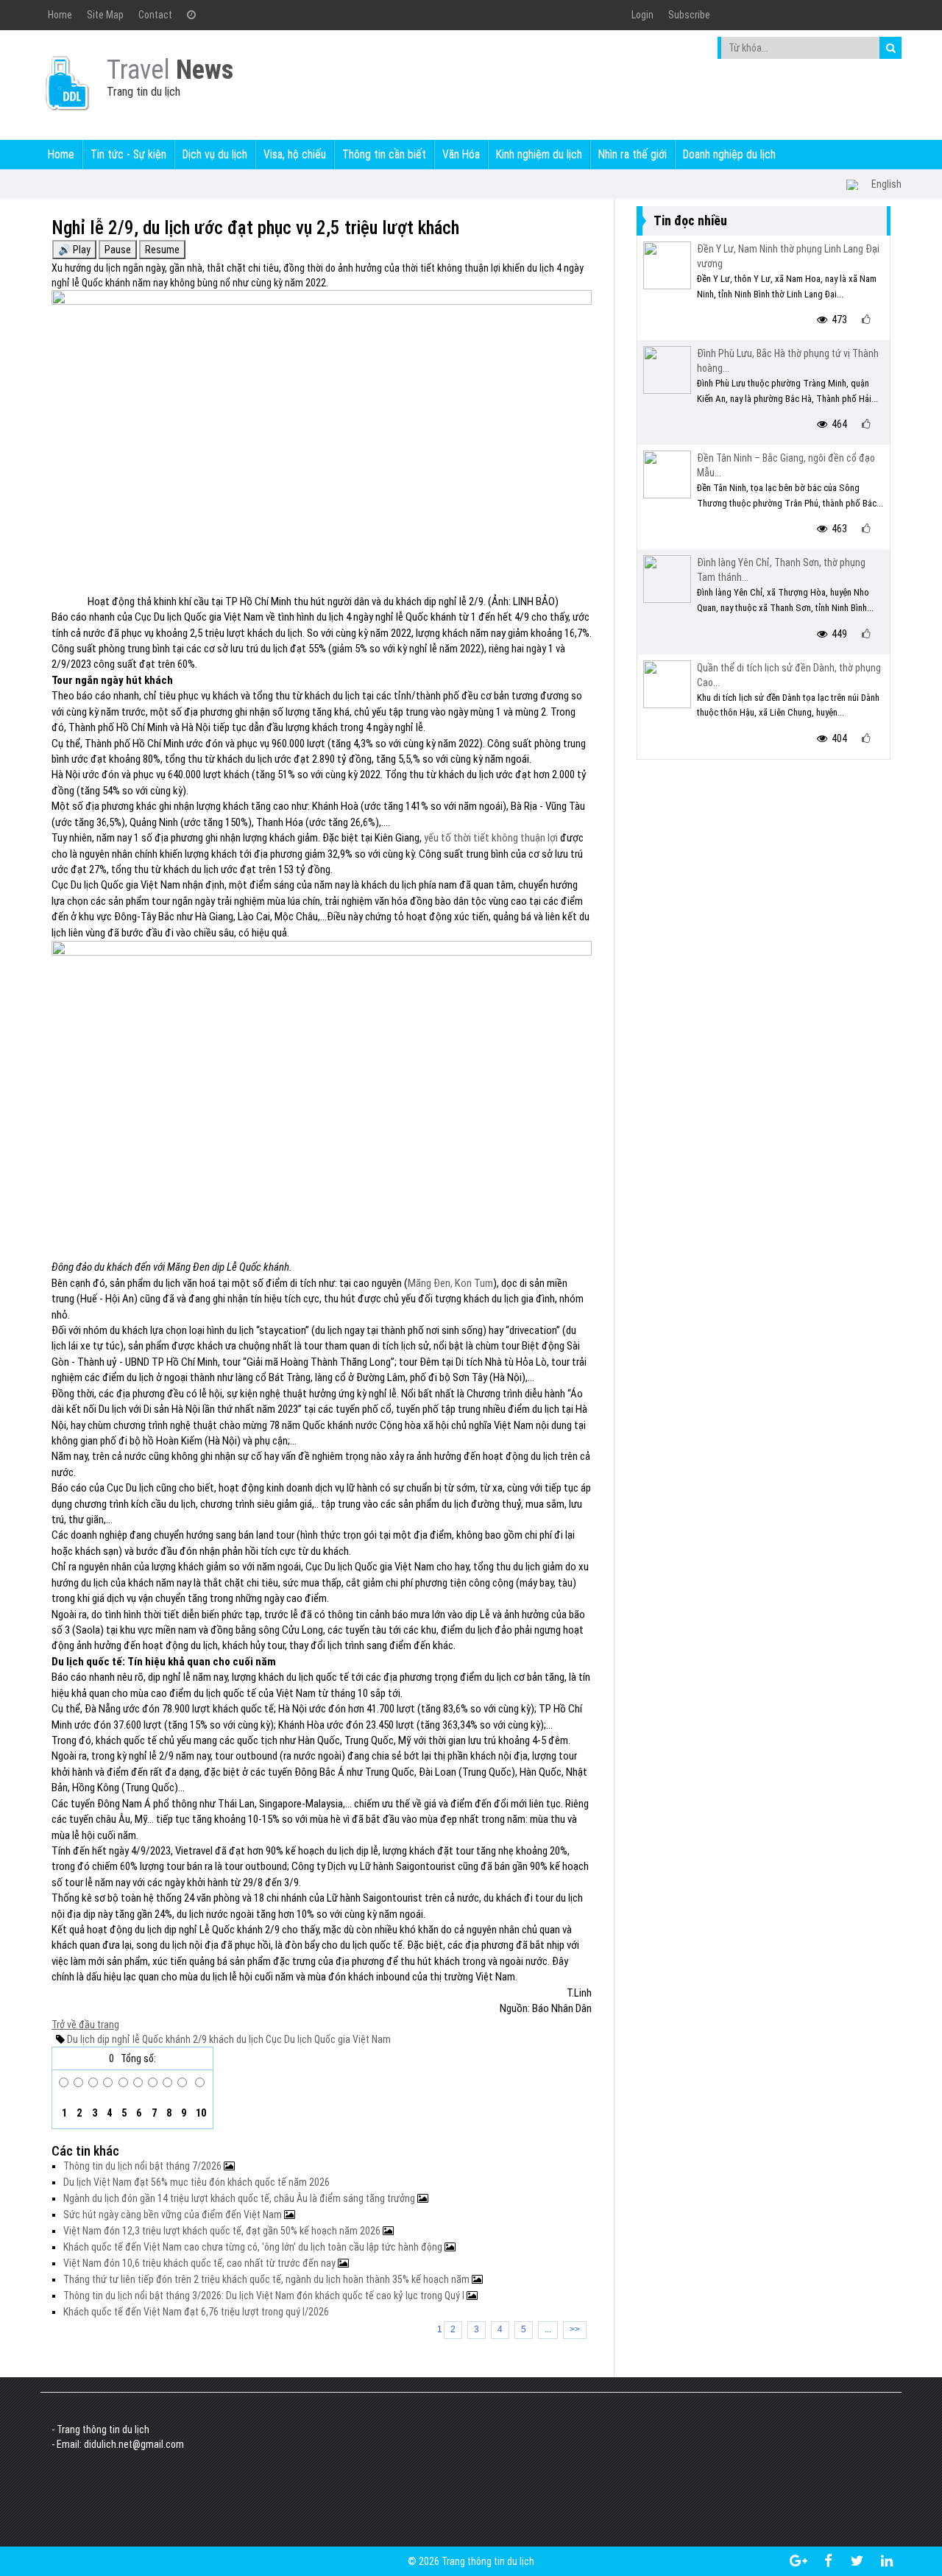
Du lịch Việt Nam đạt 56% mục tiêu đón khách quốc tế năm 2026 (196, 2182)
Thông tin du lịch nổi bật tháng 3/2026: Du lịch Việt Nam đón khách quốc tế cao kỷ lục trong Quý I (265, 2296)
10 (200, 2113)
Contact (155, 15)
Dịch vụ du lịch (215, 154)
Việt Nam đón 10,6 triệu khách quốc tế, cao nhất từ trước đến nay (201, 2263)
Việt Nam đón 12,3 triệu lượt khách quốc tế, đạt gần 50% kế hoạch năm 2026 (223, 2231)
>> (575, 2329)
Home (60, 15)
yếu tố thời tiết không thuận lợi (491, 838)
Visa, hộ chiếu (295, 154)
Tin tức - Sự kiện (128, 154)
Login (642, 15)
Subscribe (689, 15)
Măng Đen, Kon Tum (450, 1283)
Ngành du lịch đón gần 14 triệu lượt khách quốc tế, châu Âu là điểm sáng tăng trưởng (240, 2198)
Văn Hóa (461, 154)
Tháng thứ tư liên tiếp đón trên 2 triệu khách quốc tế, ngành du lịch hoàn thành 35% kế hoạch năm (268, 2279)
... (548, 2329)
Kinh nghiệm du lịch (539, 154)
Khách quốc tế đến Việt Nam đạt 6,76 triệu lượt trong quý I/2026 (196, 2312)
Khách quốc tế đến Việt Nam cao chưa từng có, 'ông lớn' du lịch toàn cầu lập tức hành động (254, 2247)
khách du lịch (235, 2039)
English (886, 184)
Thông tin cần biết (384, 154)
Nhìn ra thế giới (633, 154)
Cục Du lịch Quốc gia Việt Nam (327, 2039)
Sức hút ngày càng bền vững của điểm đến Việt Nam (174, 2215)
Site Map (105, 15)
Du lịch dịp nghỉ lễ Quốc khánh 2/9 (137, 2039)
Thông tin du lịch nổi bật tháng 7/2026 (144, 2166)
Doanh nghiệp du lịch (729, 154)
